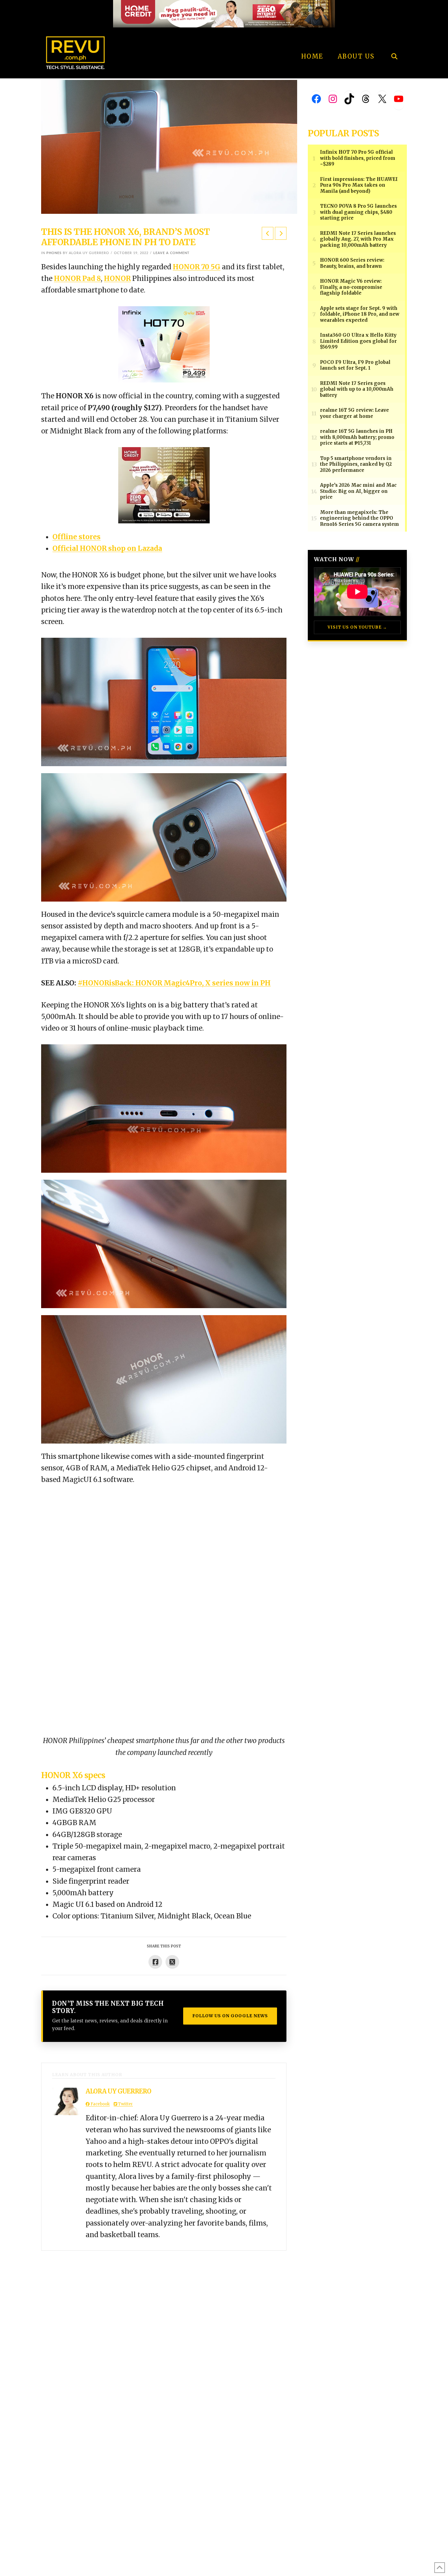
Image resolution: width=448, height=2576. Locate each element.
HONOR (117, 278)
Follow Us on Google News (230, 2016)
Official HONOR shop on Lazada (107, 548)
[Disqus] (164, 2327)
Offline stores (76, 537)
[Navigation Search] (394, 40)
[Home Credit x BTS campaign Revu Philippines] (224, 13)
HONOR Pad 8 (77, 278)
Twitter (125, 2104)
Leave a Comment (171, 253)
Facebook (100, 2104)
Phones (54, 253)
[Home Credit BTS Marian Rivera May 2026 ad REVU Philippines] (164, 485)
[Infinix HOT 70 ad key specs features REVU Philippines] (164, 344)
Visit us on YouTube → (357, 627)
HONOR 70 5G (197, 267)
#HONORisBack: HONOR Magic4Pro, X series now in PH (174, 983)
